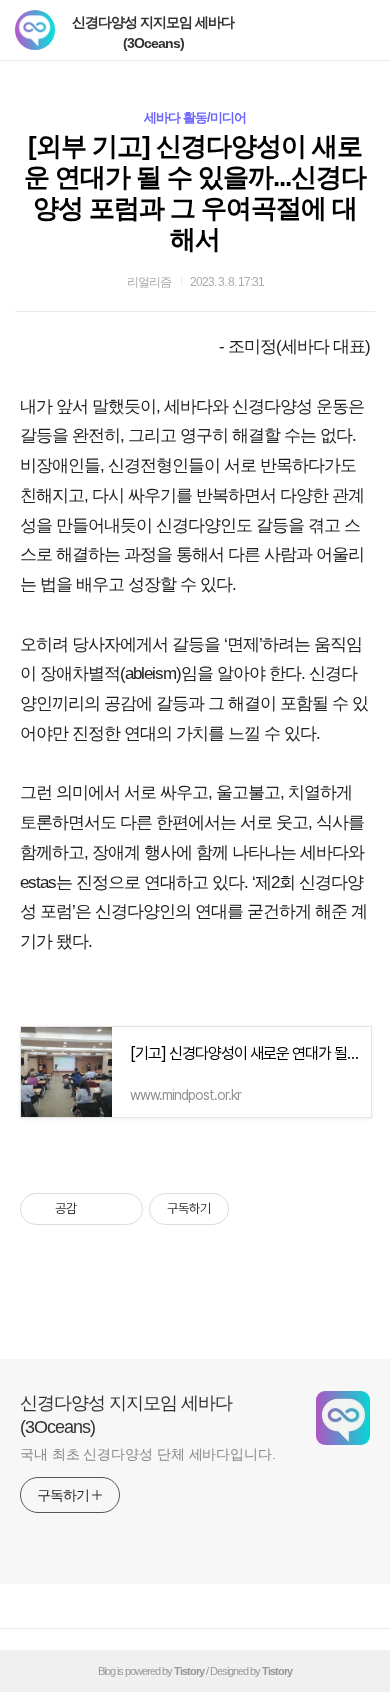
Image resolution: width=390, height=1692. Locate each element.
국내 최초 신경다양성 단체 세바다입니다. (148, 1454)
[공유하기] (95, 1209)
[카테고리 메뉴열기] (355, 30)
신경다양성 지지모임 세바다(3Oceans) (153, 32)
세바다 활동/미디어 (195, 117)
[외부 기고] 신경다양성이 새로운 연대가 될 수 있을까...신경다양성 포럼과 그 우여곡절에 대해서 (195, 192)
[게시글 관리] (120, 1209)
